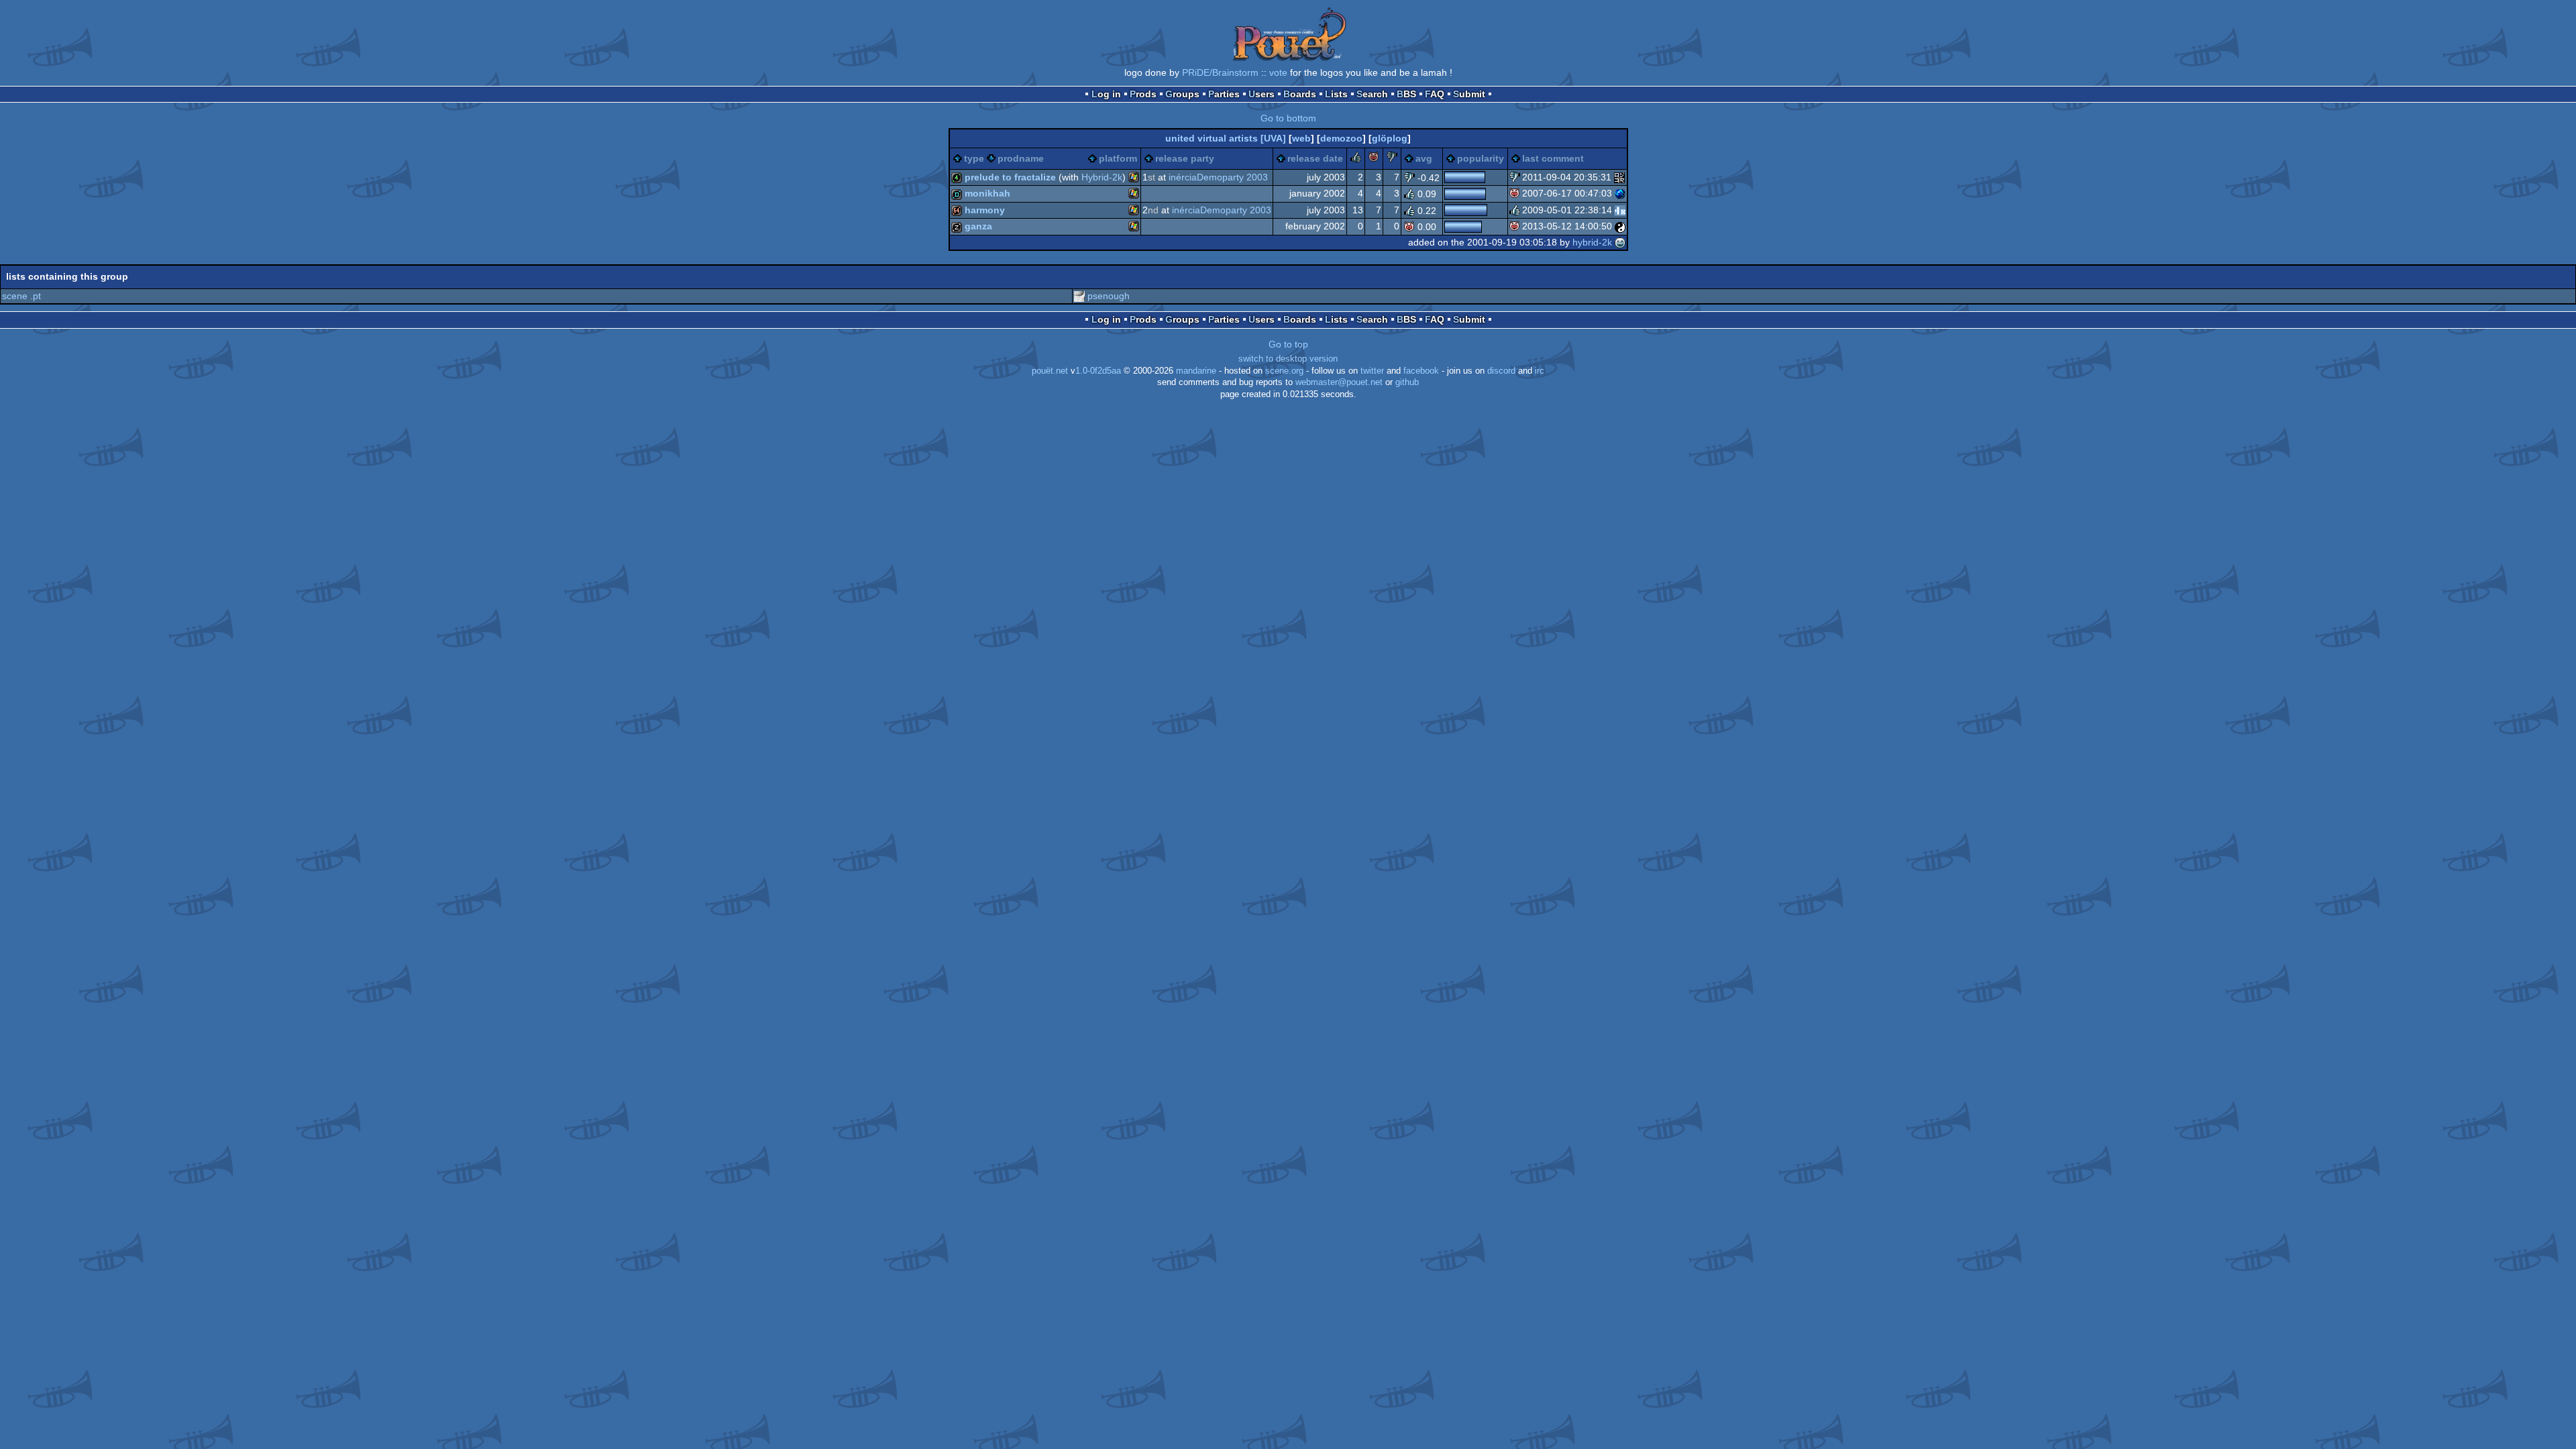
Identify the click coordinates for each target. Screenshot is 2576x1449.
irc (1540, 371)
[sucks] (1392, 159)
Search (1372, 94)
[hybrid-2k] (1620, 242)
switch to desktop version (1288, 359)
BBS (1406, 94)
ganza (978, 226)
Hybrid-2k (1102, 177)
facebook (1421, 371)
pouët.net (1050, 371)
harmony (985, 210)
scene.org (1284, 371)
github (1407, 382)
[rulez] (1356, 159)
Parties (1224, 94)
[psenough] (1079, 296)
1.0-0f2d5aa (1098, 371)
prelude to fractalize (1010, 177)
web (1301, 138)
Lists (1336, 94)
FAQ (1435, 94)
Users (1262, 94)
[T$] (1620, 193)
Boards (1300, 94)
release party (1185, 158)
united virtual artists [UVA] (1226, 138)
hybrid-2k (1592, 242)
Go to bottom (1288, 118)
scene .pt (21, 296)
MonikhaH (987, 193)
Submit (1469, 94)
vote (1278, 72)
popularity (1481, 158)
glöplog (1390, 138)
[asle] (1620, 226)
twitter (1372, 371)
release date (1315, 158)
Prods (1143, 94)
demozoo (1341, 138)
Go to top (1288, 344)
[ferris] (1619, 177)
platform (1118, 158)
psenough (1109, 296)
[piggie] (1374, 159)
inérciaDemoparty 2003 (1218, 177)
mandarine (1196, 371)
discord (1501, 371)
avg (1424, 158)
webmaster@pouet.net (1339, 382)
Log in (1106, 94)
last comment (1553, 158)
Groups (1182, 94)
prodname (1021, 158)
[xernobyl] (1620, 210)
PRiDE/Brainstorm (1220, 72)
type (974, 158)
